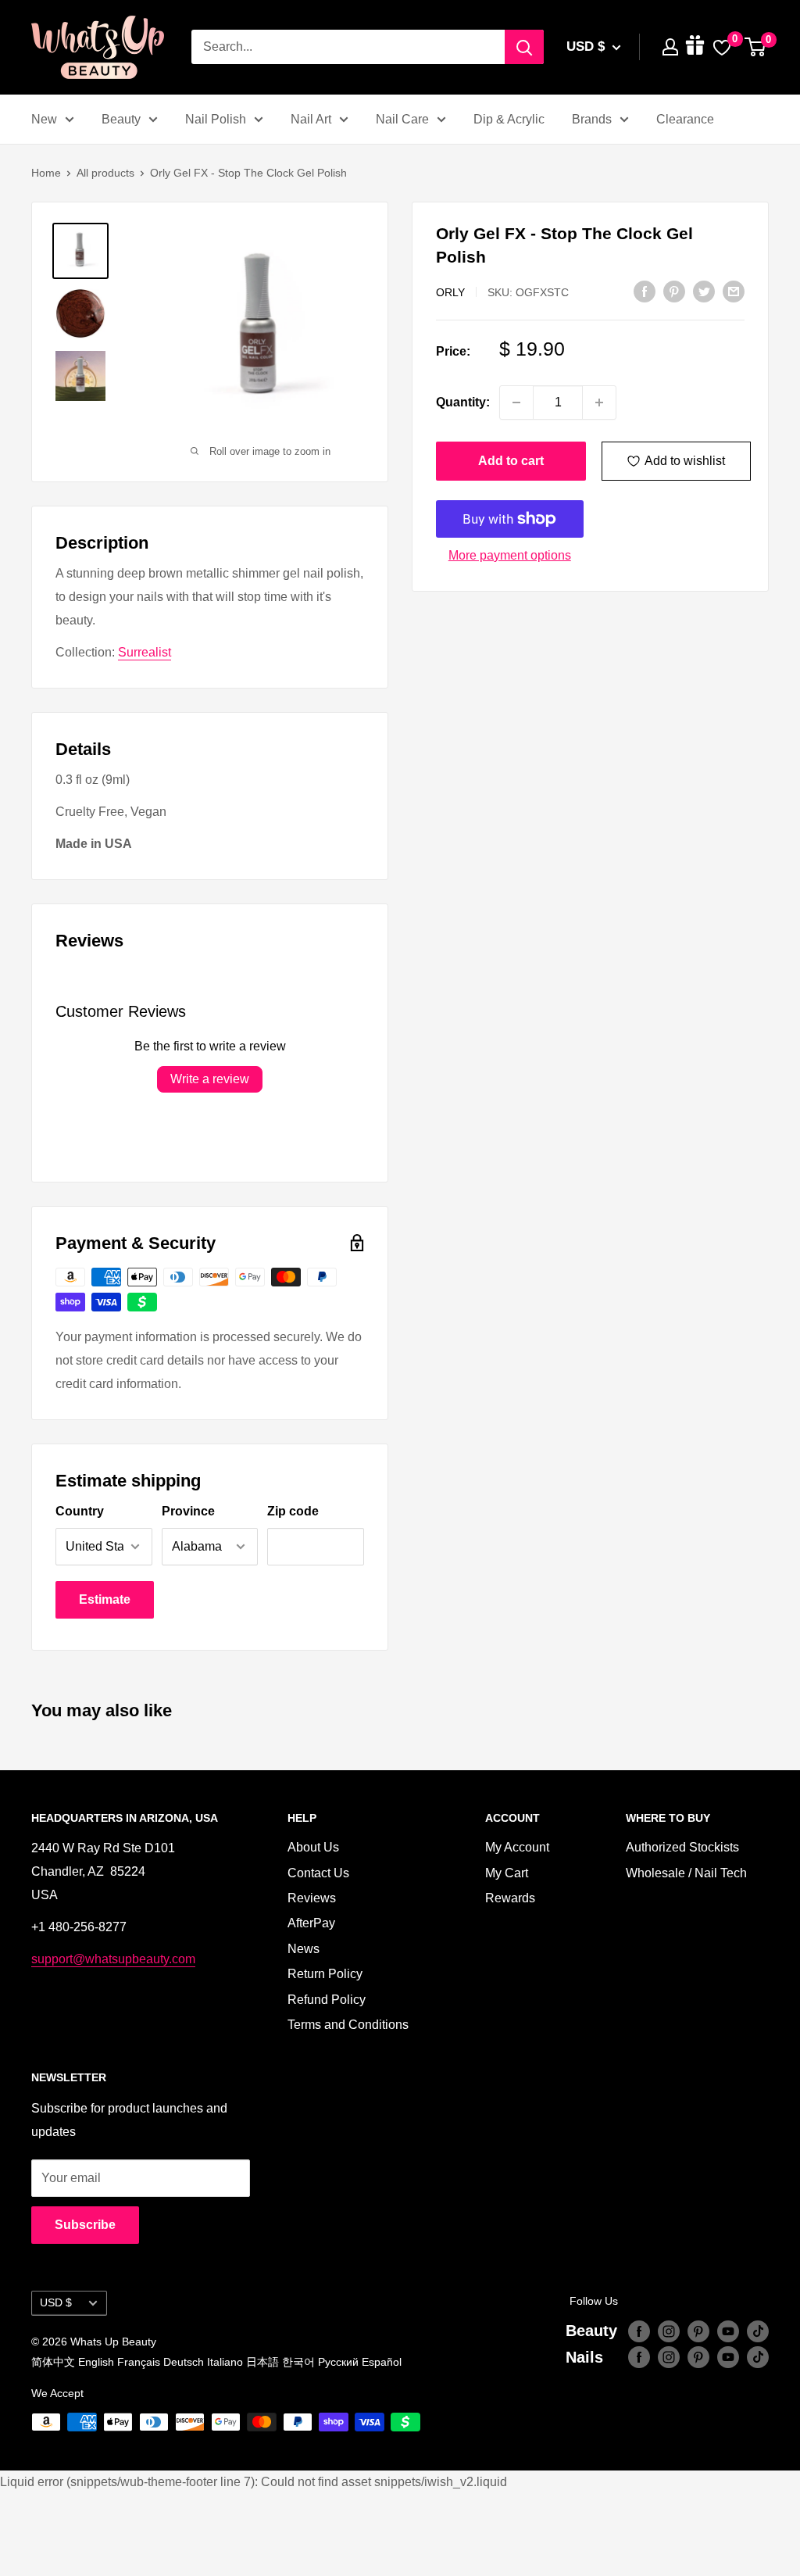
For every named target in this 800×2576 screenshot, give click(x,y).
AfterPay (311, 1923)
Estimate (105, 1599)
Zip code (293, 1511)
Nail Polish (216, 119)
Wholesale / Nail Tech (686, 1873)
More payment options (510, 555)
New (44, 119)
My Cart (507, 1873)
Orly (450, 292)
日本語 (262, 2362)
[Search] (524, 47)
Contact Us (318, 1873)
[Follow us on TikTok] (758, 2331)
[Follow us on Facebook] (639, 2331)
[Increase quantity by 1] (599, 402)
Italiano (225, 2362)
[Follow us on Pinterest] (698, 2331)
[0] (756, 47)
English (96, 2362)
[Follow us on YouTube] (728, 2331)
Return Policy (325, 1974)
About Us (313, 1847)
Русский (338, 2362)
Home (46, 173)
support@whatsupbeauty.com (113, 1959)
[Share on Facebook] (645, 291)
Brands (592, 119)
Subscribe (85, 2225)
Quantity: (463, 402)
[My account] (670, 47)
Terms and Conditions (348, 2025)
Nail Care (402, 119)
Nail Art (311, 119)
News (304, 1949)
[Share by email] (734, 291)
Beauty (121, 119)
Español (382, 2362)
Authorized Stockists (682, 1847)
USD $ (56, 2303)
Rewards (510, 1898)
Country (80, 1511)
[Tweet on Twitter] (704, 291)
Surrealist (145, 652)
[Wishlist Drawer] (722, 47)
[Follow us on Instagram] (669, 2331)
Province (188, 1511)
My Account (517, 1847)
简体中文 (53, 2362)
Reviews (312, 1898)
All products (105, 173)
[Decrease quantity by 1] (516, 402)
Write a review (210, 1079)
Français (139, 2362)
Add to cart (511, 461)
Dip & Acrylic (509, 119)
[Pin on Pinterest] (674, 291)
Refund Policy (327, 2000)
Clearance (685, 119)
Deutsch (184, 2362)
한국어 (298, 2362)
